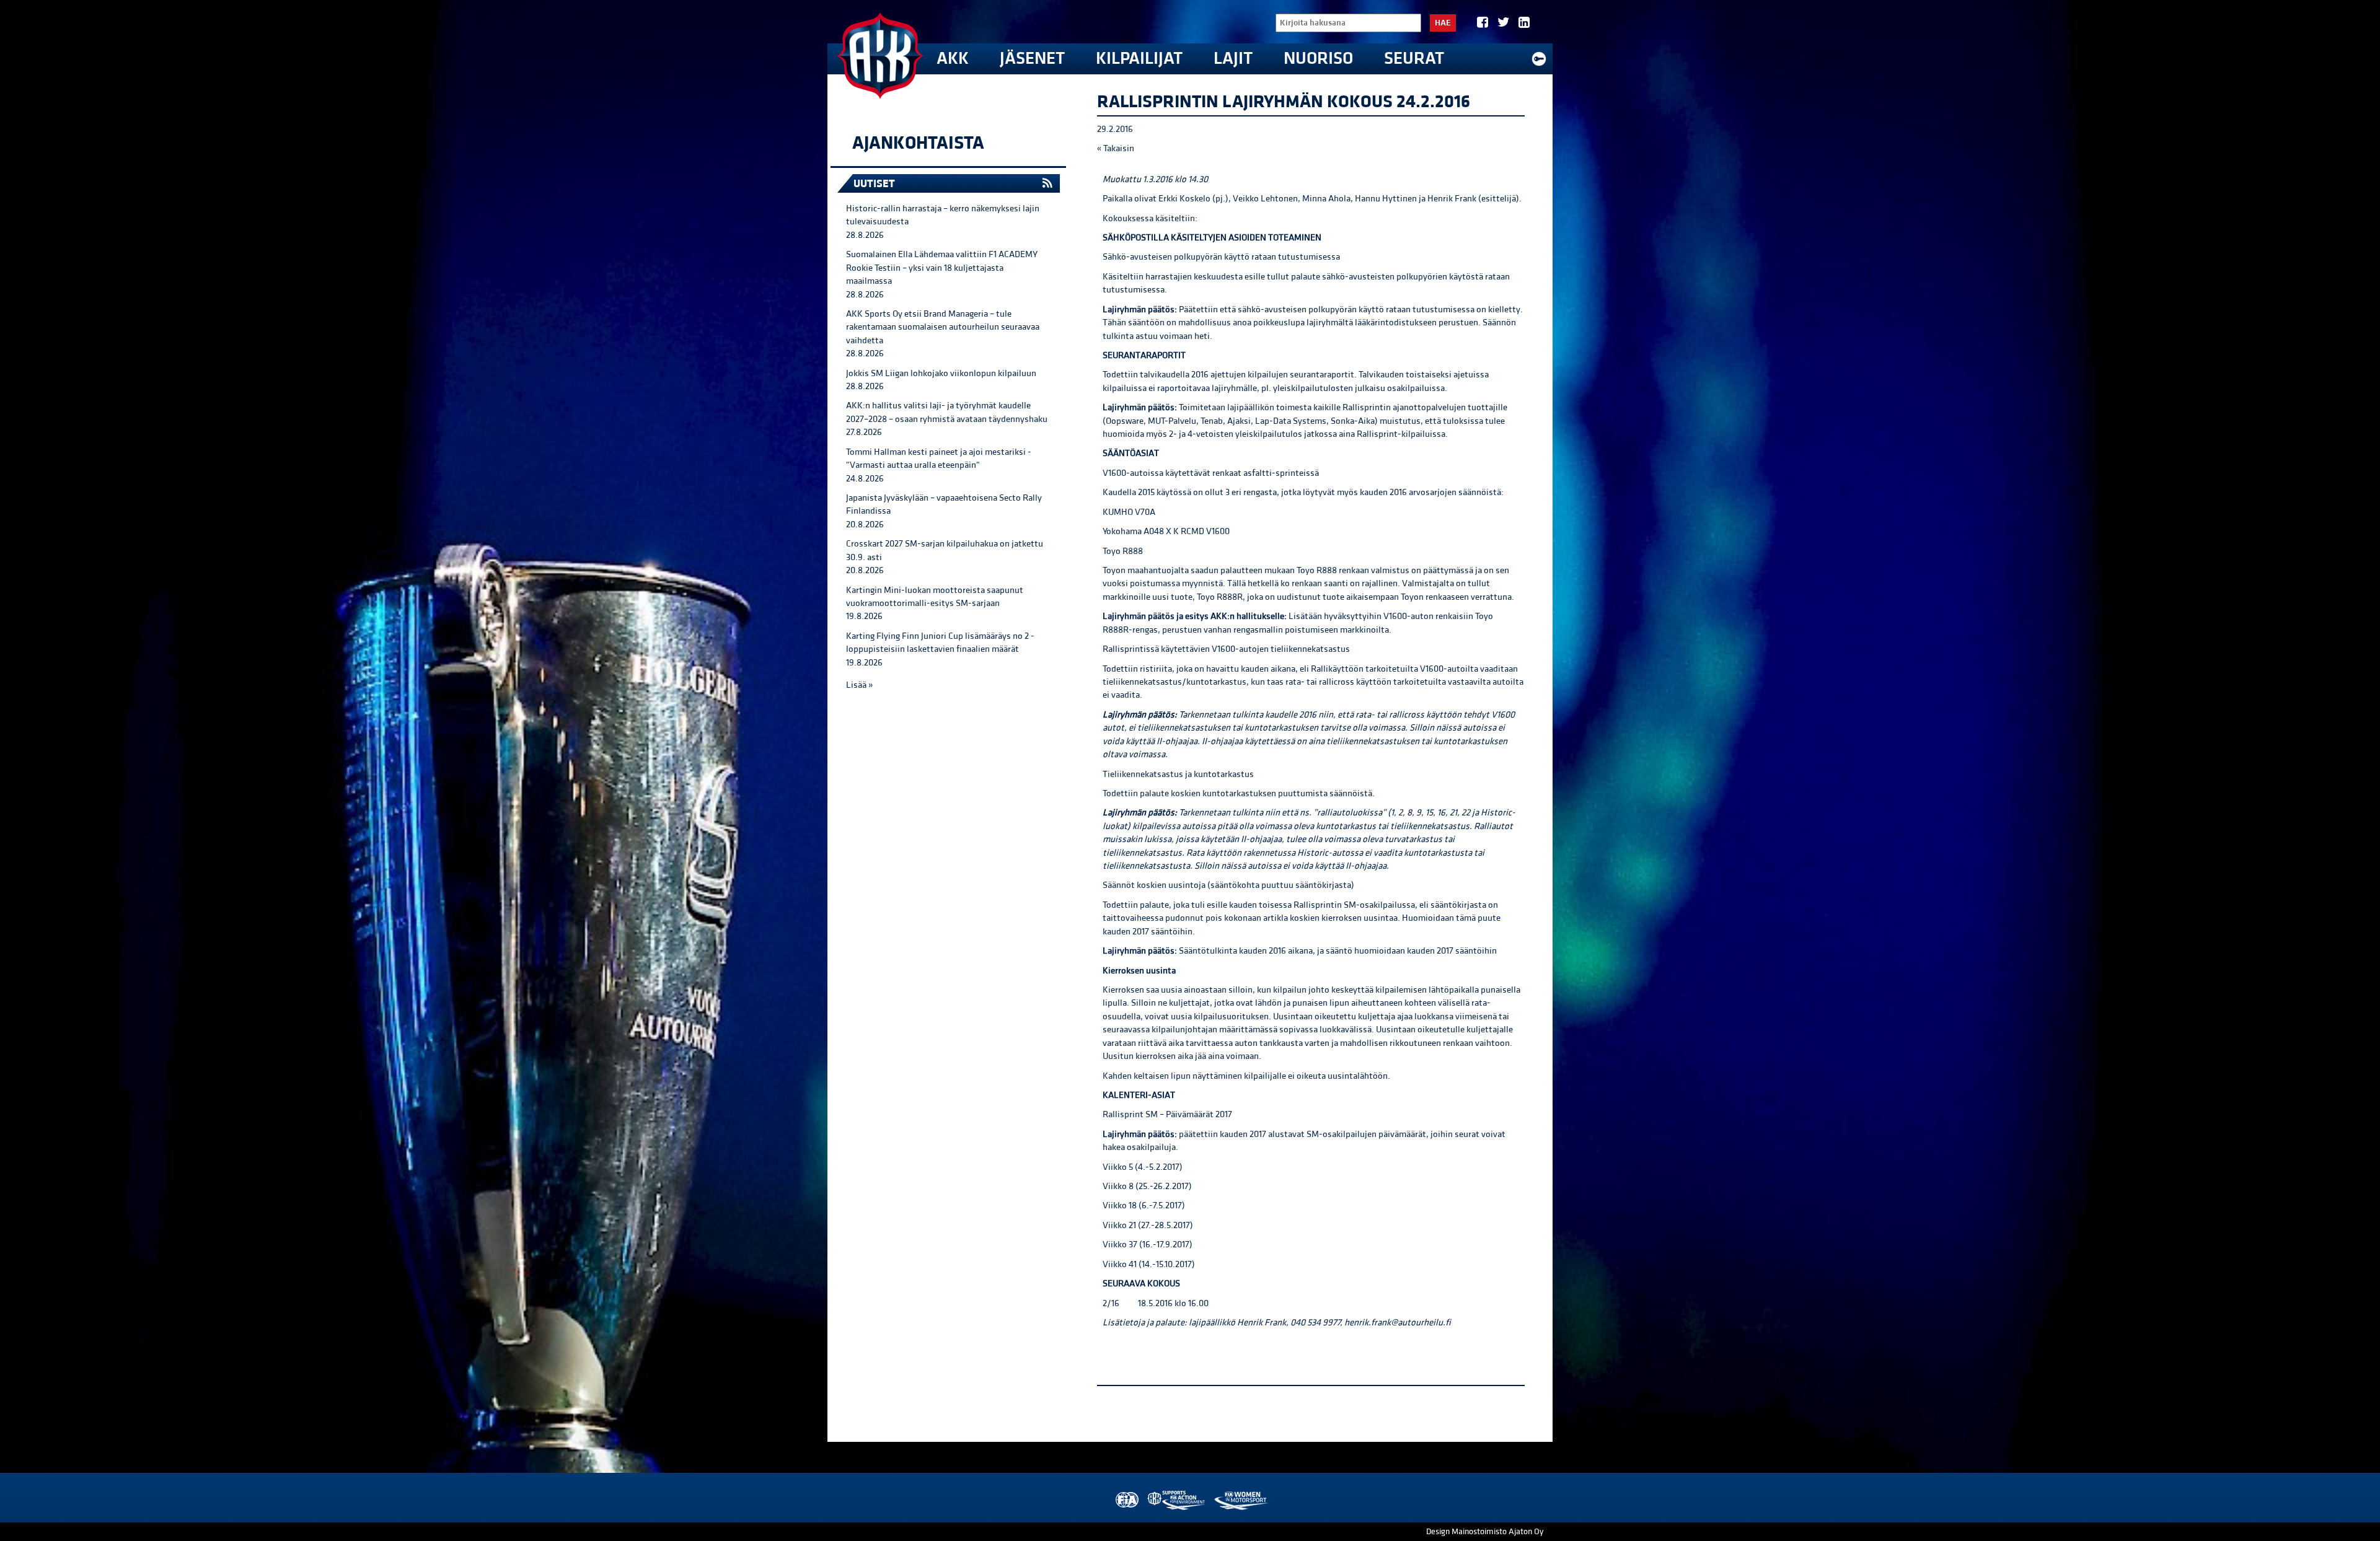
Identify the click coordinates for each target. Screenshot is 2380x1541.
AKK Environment (1177, 1500)
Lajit (1233, 59)
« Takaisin (1116, 148)
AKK (953, 59)
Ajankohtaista (918, 143)
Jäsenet (1032, 59)
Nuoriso (1318, 59)
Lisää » (859, 685)
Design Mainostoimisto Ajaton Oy (1485, 1532)
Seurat (1414, 59)
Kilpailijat (1139, 59)
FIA (1126, 1500)
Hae (1443, 23)
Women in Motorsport (1241, 1500)
